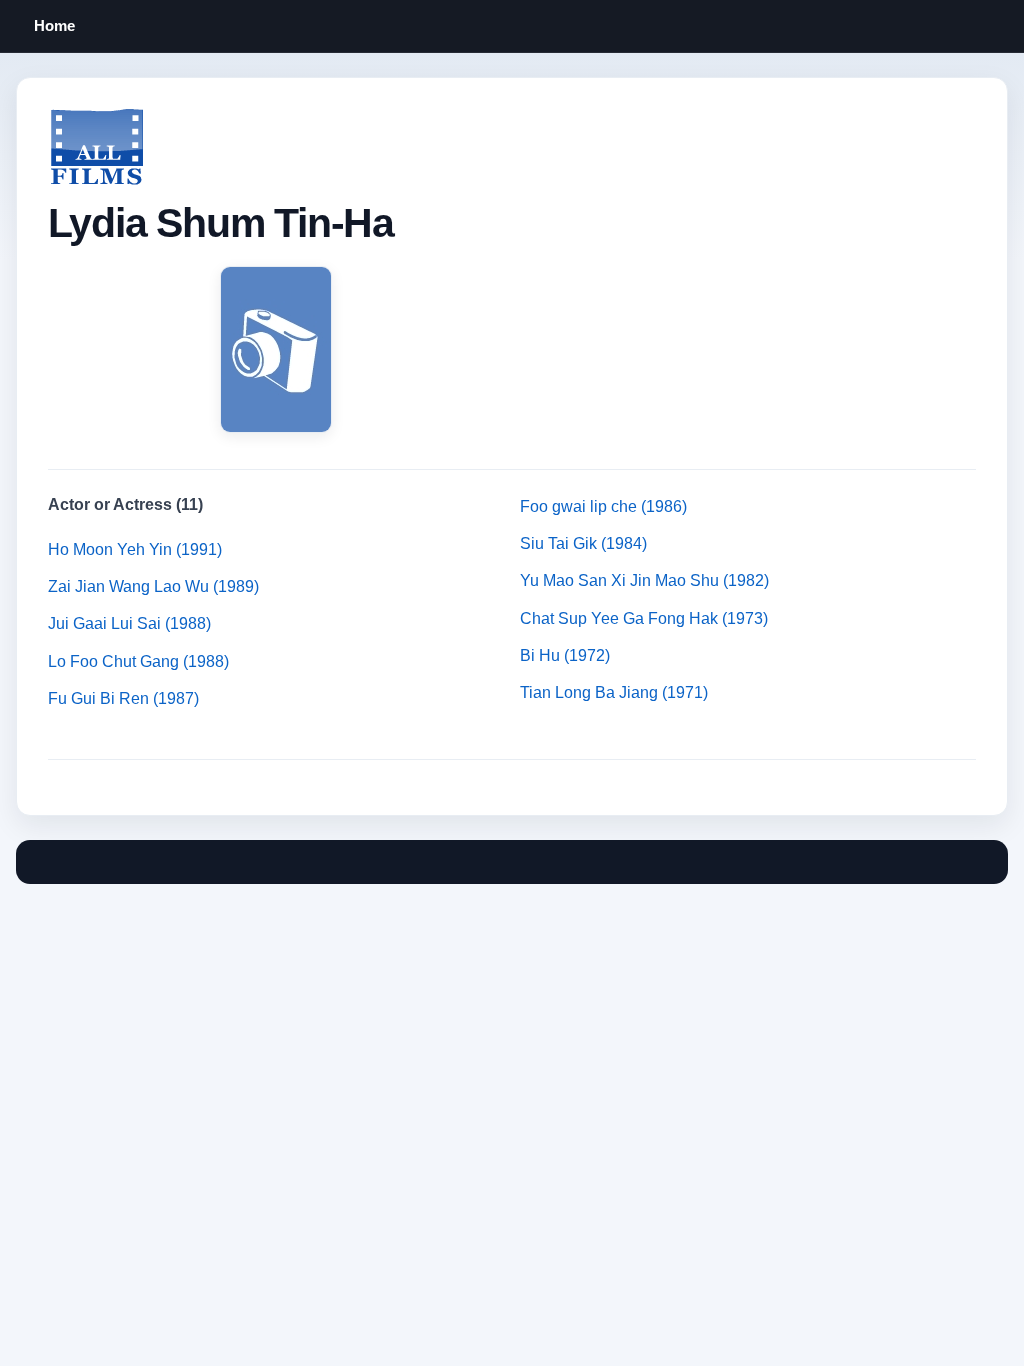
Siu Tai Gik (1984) (583, 543)
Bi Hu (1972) (565, 655)
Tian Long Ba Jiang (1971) (614, 692)
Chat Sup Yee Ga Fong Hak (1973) (644, 618)
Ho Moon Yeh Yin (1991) (135, 549)
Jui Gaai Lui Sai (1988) (129, 623)
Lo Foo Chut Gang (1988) (138, 661)
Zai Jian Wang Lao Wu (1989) (153, 586)
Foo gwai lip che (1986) (603, 506)
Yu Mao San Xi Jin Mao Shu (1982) (644, 580)
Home (54, 25)
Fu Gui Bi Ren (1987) (123, 698)
